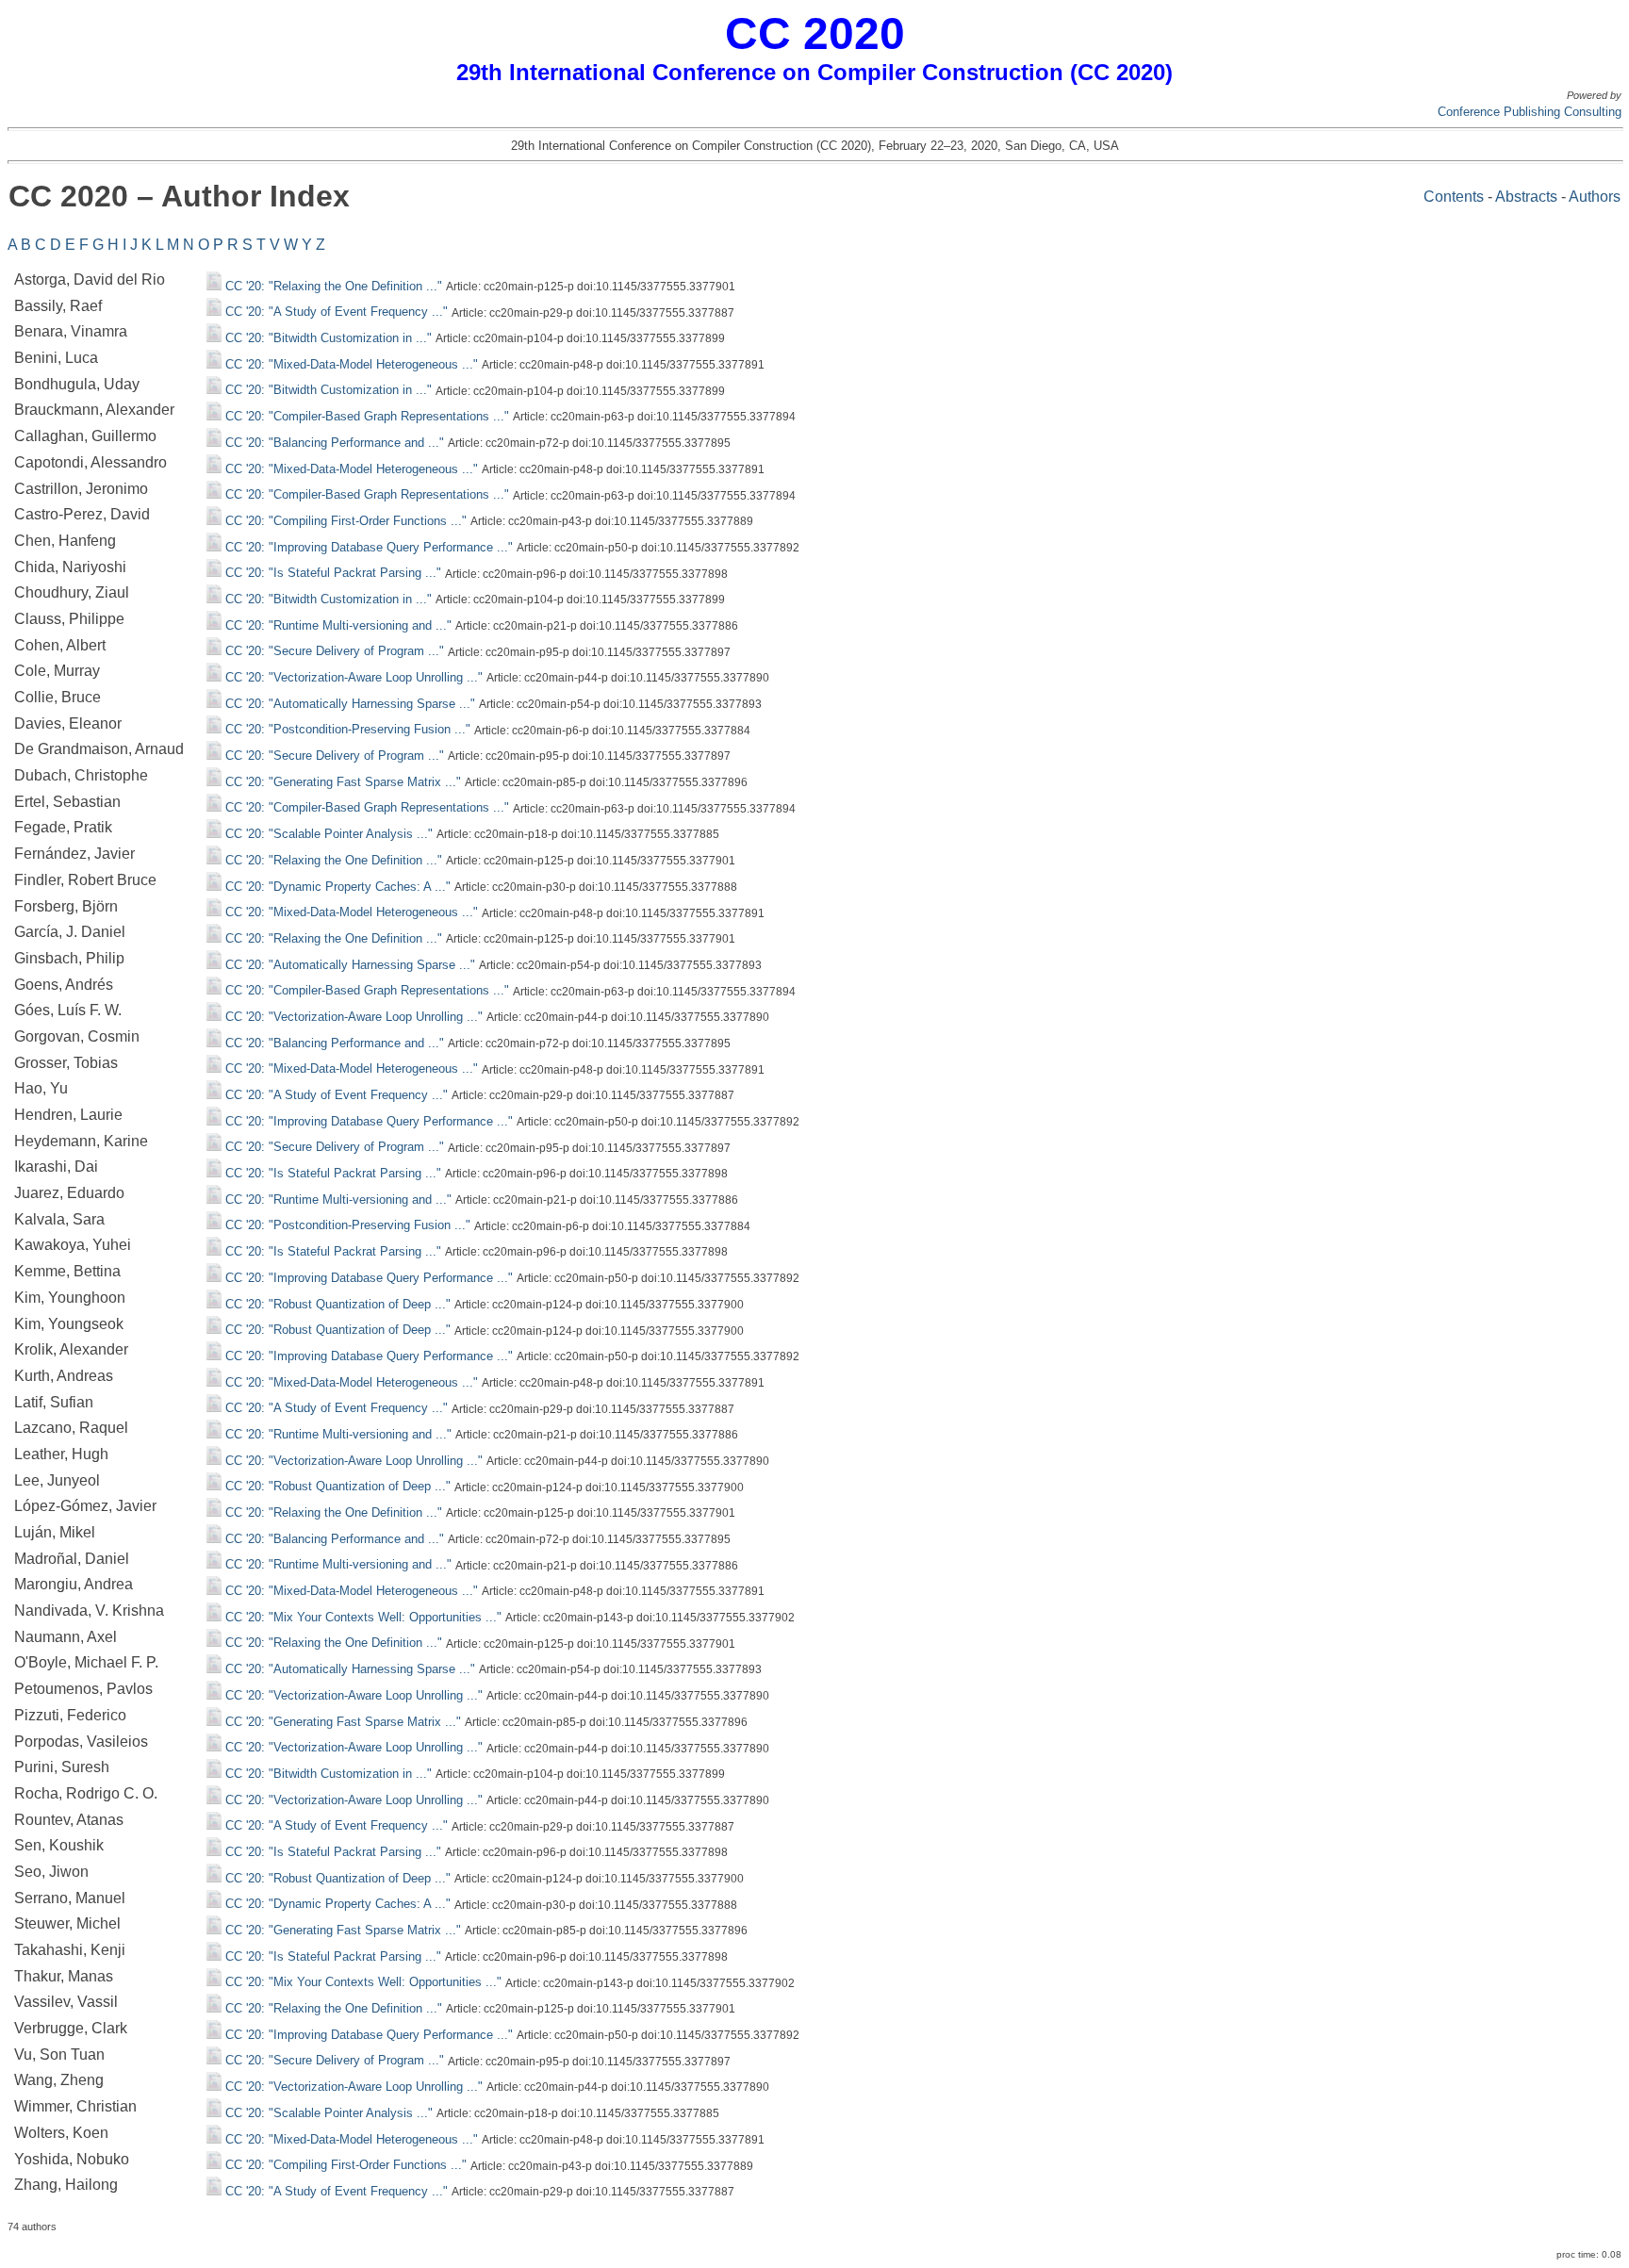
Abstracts (1526, 197)
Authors (1595, 197)
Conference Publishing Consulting (1530, 112)
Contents (1454, 197)
